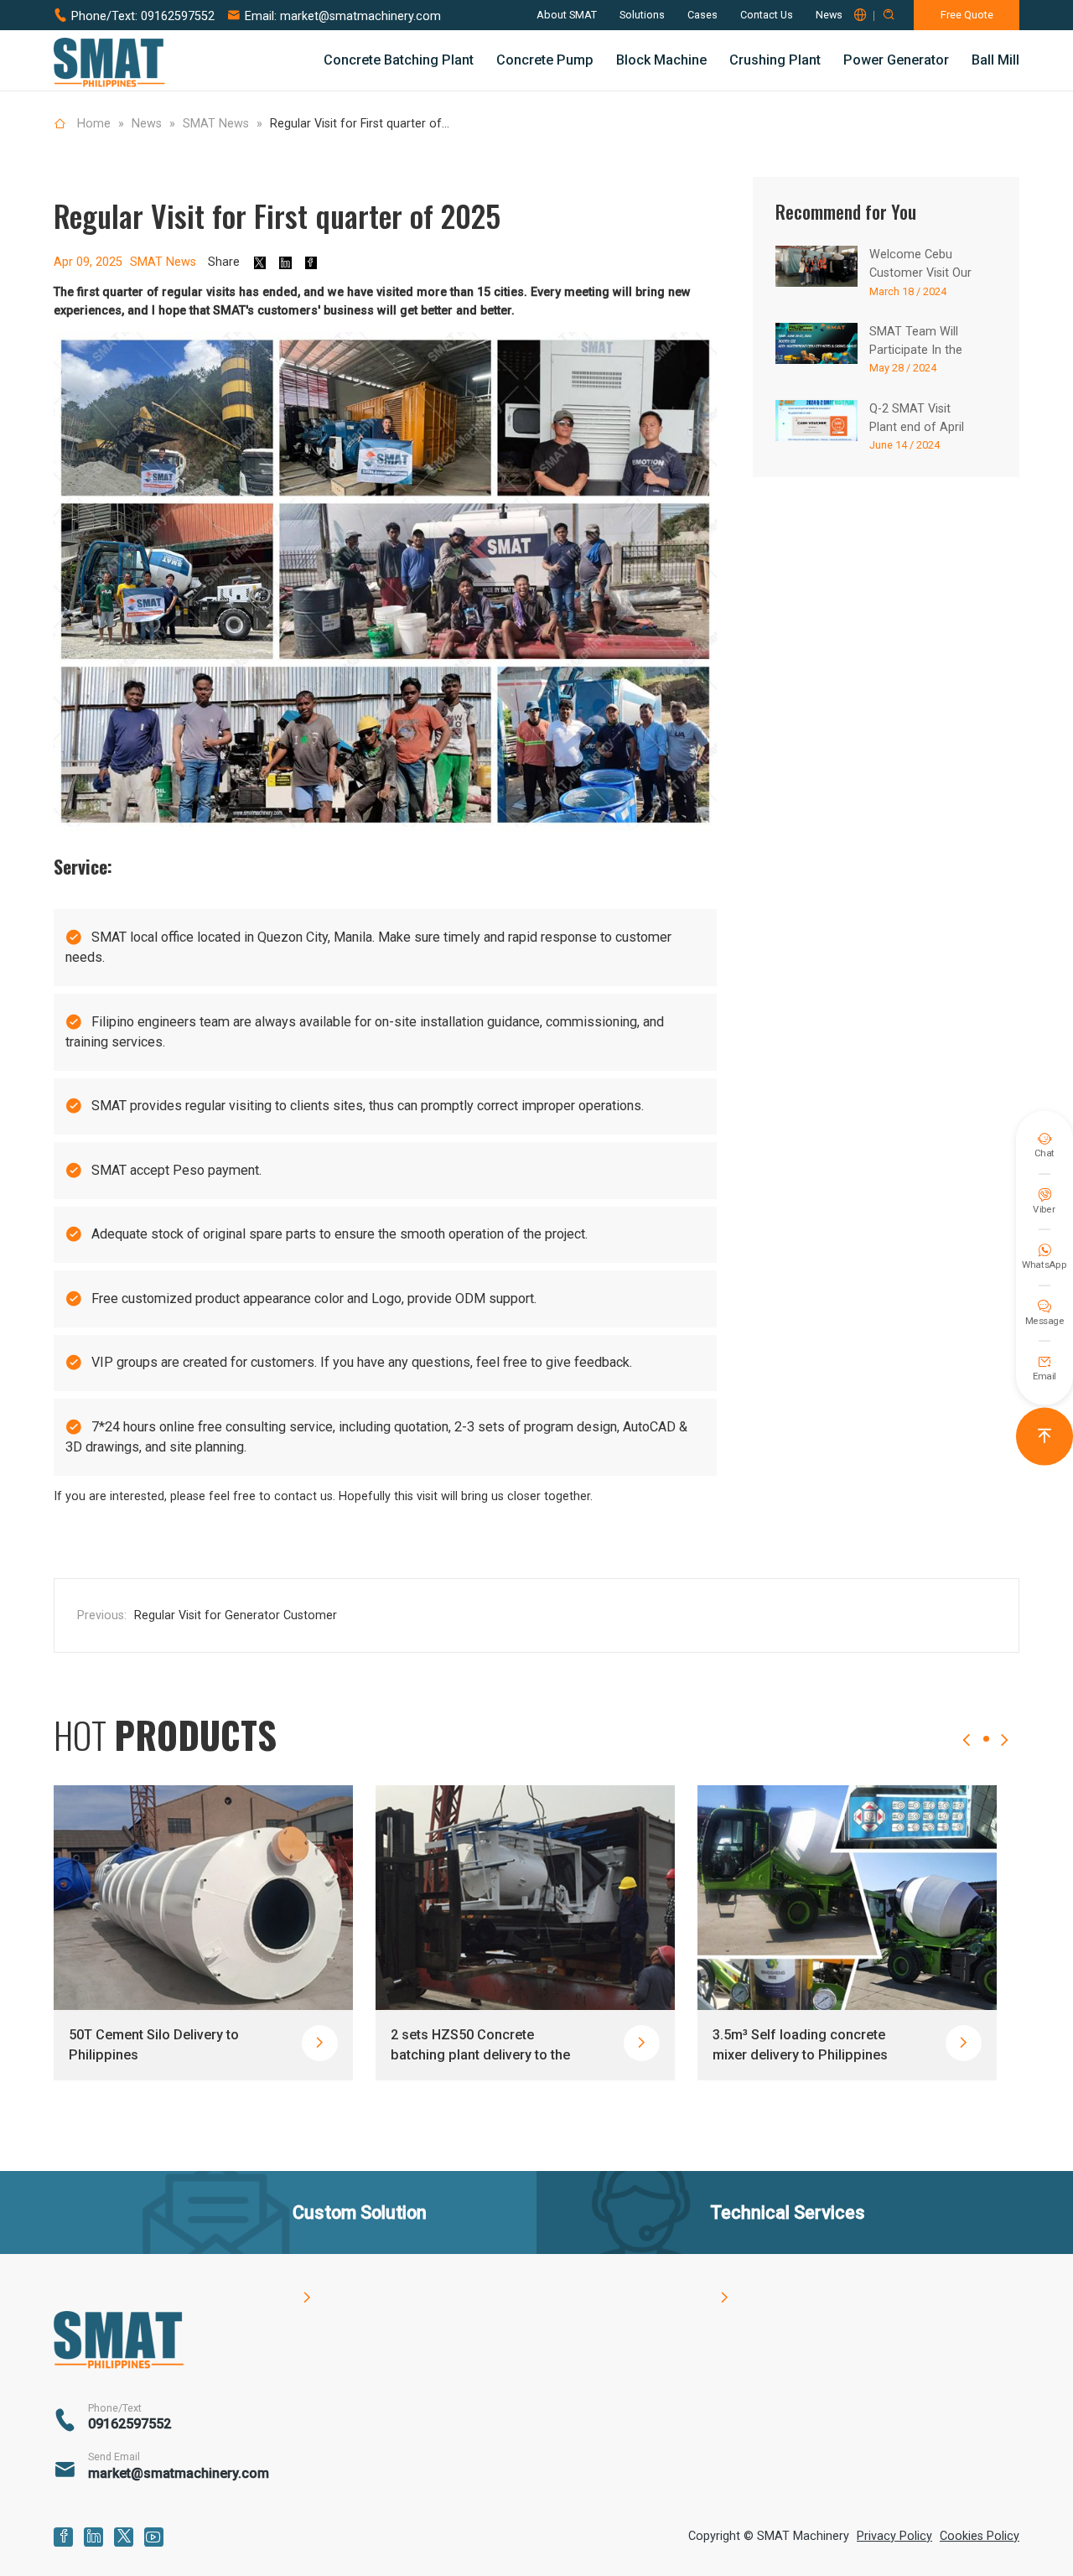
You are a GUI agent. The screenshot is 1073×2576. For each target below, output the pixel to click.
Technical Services (788, 2253)
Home (94, 124)
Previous (967, 1755)
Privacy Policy (894, 2536)
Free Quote (967, 15)
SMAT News (216, 124)
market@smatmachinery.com (360, 16)
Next (1004, 1755)
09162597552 (178, 16)
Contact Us (767, 15)
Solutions (642, 15)
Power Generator (896, 60)
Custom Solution (360, 2253)
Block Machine (661, 60)
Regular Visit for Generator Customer (236, 1615)
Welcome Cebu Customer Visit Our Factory (920, 273)
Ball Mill (995, 60)
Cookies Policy (980, 2536)
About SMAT (567, 15)
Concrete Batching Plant (399, 60)
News (829, 15)
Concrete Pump (545, 60)
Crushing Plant (775, 60)
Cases (702, 15)
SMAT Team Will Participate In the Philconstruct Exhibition (933, 350)
